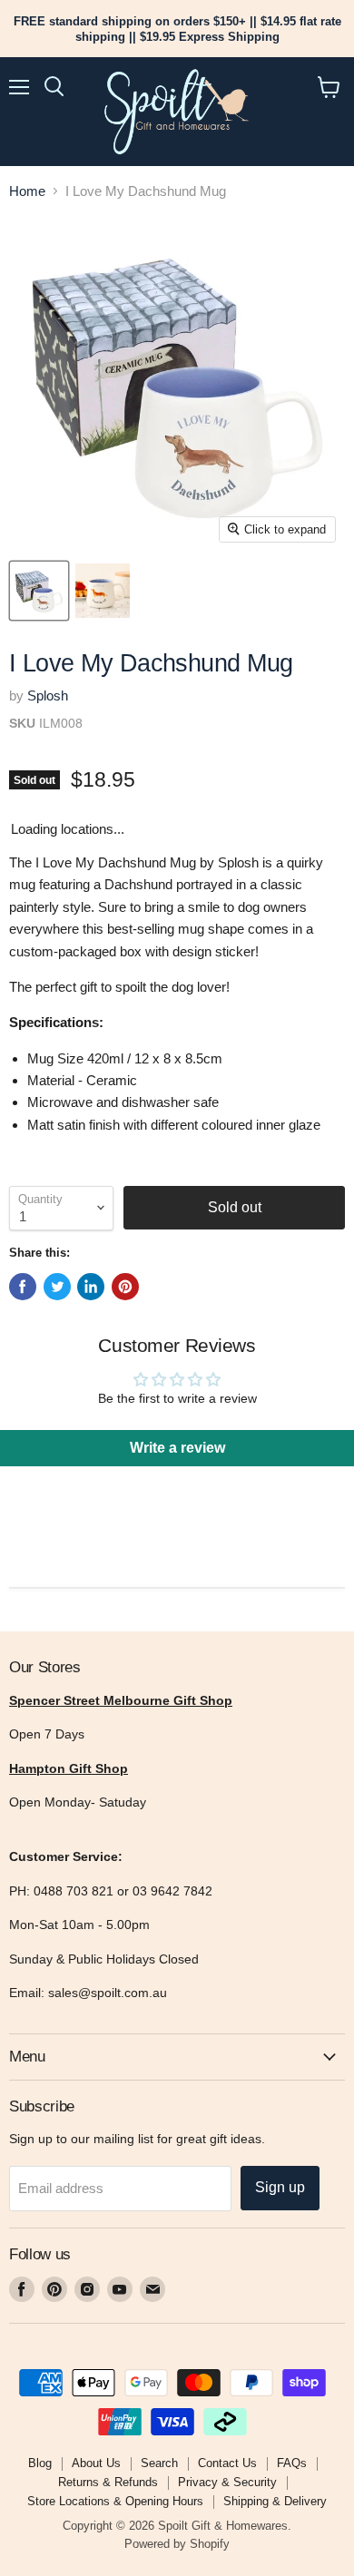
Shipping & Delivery (275, 2501)
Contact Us (227, 2463)
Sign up (280, 2187)
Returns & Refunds (108, 2482)
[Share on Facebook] (23, 1287)
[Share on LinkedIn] (91, 1287)
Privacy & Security (227, 2482)
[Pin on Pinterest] (125, 1287)
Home (27, 191)
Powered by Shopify (177, 2544)
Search (159, 2463)
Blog (40, 2463)
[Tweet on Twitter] (57, 1287)
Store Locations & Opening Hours (115, 2501)
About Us (96, 2463)
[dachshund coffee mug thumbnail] (39, 591)
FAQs (292, 2463)
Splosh (48, 695)
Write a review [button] (177, 1448)
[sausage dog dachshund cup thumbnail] (103, 591)
